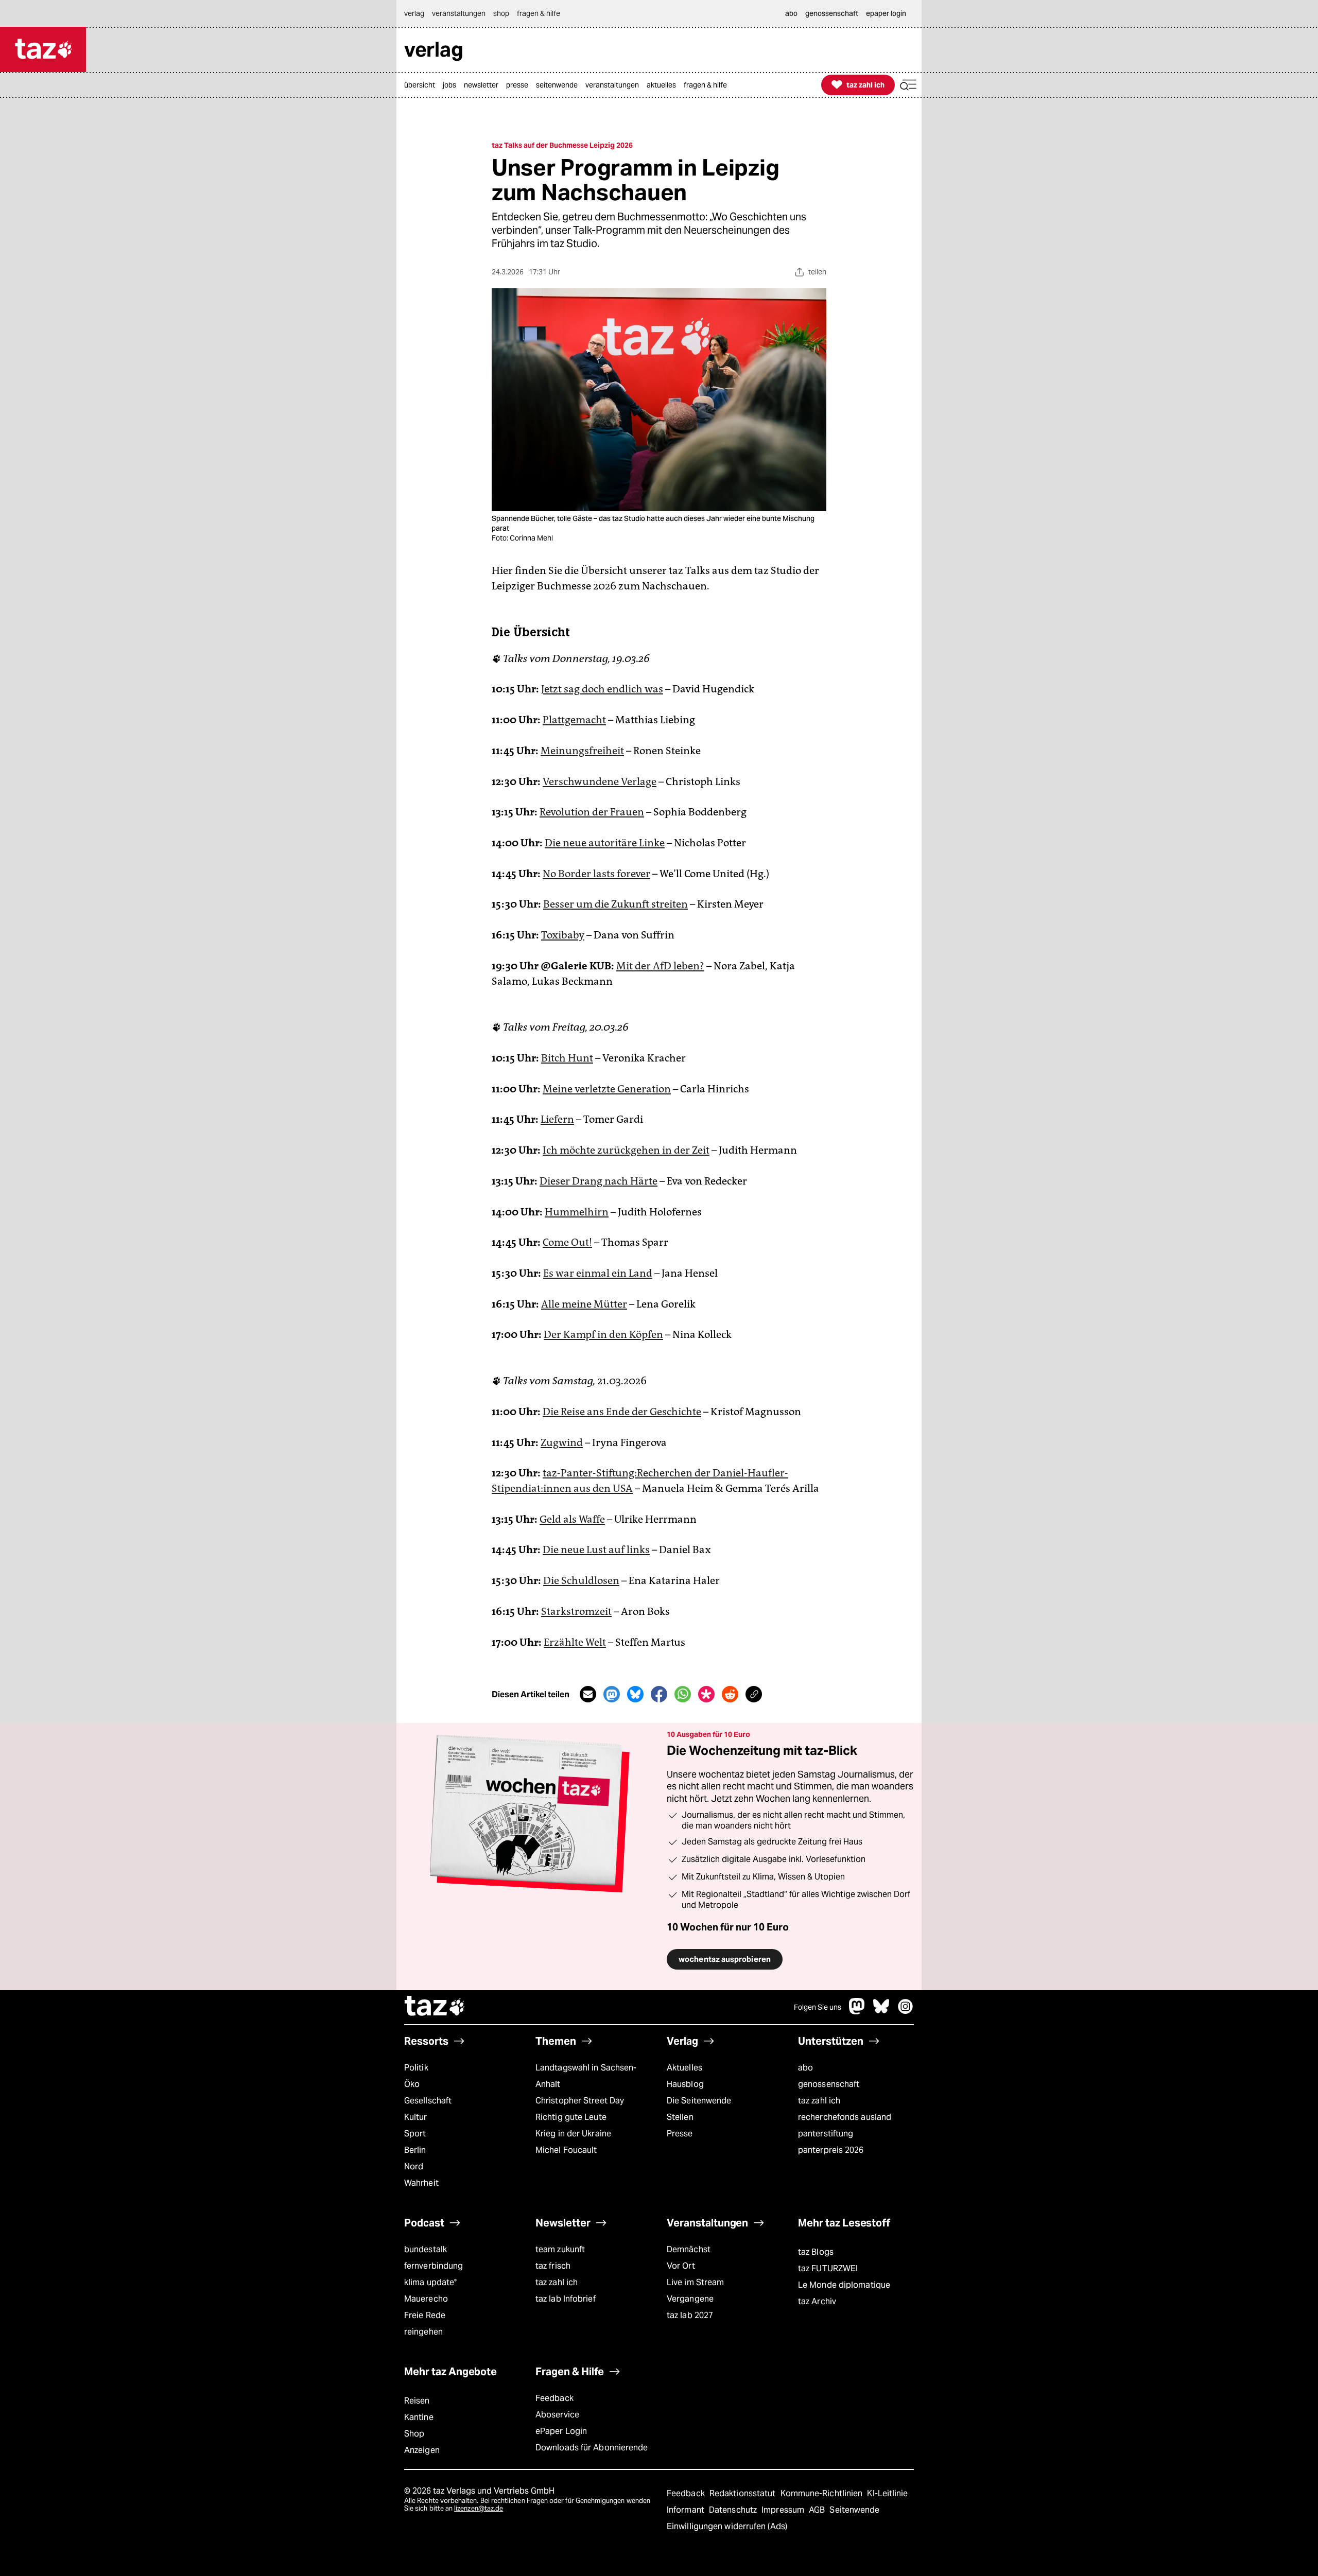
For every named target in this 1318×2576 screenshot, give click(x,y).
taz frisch (553, 2266)
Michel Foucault (566, 2150)
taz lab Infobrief (566, 2299)
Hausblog (685, 2084)
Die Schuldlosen (581, 1580)
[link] (422, 85)
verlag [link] (414, 13)
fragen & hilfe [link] (539, 13)
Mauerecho (426, 2299)
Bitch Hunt (567, 1058)
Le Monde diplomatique (844, 2285)
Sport (415, 2134)
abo (805, 2068)
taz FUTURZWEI (828, 2268)
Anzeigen (422, 2450)
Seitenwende (854, 2510)
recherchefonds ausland (845, 2117)
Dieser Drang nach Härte (599, 1181)
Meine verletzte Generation (607, 1089)
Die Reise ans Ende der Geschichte (622, 1412)
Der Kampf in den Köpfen (603, 1334)
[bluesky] (881, 2012)
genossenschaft (829, 2084)
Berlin (415, 2150)
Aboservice (557, 2415)
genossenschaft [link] (832, 13)
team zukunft (560, 2249)
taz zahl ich (819, 2101)
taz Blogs (816, 2252)
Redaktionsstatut (744, 2493)
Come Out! (567, 1242)
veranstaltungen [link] (459, 13)
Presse (680, 2134)
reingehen (423, 2332)
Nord (414, 2166)
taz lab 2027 (690, 2315)
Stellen (680, 2117)
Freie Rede (425, 2315)
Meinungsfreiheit (582, 751)
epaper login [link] (886, 13)
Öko (412, 2084)
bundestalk (426, 2249)
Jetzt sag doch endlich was (602, 689)
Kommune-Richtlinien (823, 2493)
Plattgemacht (574, 720)
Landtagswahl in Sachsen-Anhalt (586, 2076)
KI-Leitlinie (887, 2493)
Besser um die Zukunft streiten (615, 904)
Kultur (416, 2117)
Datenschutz (734, 2510)
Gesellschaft (428, 2101)
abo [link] (791, 13)
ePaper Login (561, 2431)
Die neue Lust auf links (596, 1550)
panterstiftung (826, 2134)
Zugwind (562, 1442)
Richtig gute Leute (571, 2117)
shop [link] (501, 13)
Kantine (419, 2417)
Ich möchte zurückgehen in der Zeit (626, 1150)
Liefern (557, 1119)
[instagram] (906, 2012)
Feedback (554, 2398)
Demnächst (689, 2249)
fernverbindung (433, 2266)
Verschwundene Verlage (600, 781)
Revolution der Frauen (592, 812)
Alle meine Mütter (584, 1304)
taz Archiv (817, 2301)
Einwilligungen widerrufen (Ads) (727, 2526)
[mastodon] (857, 2012)
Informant (687, 2510)
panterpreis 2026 (831, 2150)
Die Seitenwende (699, 2101)
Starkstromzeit (576, 1611)
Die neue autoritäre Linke (605, 843)
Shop (414, 2434)
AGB (818, 2510)
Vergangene (690, 2299)
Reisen (417, 2401)
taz (435, 2007)
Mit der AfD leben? (660, 966)
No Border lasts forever (596, 874)
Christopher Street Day (580, 2101)
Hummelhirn (577, 1212)
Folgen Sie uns (818, 2007)
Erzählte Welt (575, 1642)
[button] (908, 85)
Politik (416, 2068)
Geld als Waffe (572, 1519)
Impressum (784, 2510)
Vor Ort (681, 2266)
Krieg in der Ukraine (573, 2134)
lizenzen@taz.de (479, 2508)
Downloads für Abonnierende (592, 2448)
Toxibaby (563, 935)
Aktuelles (684, 2068)
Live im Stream (695, 2282)
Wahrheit (421, 2183)
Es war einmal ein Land (598, 1273)
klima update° (430, 2282)
